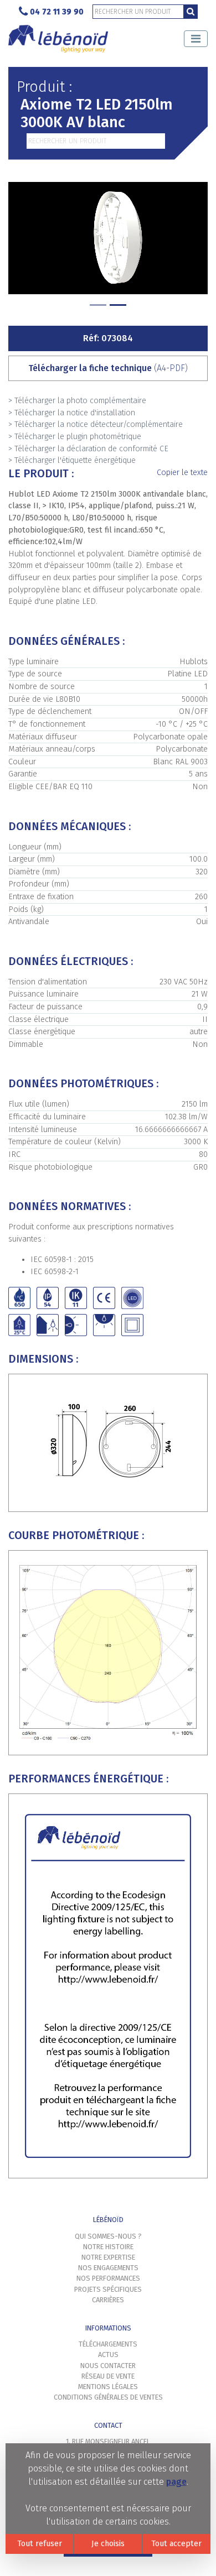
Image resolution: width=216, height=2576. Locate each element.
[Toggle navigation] (196, 39)
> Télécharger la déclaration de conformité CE (88, 449)
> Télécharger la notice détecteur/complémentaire (96, 424)
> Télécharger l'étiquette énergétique (72, 460)
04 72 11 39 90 (57, 12)
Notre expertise (108, 2257)
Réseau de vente (108, 2376)
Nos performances (108, 2278)
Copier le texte (182, 473)
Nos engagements (108, 2268)
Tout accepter (176, 2544)
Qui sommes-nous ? (108, 2236)
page (176, 2482)
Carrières (108, 2300)
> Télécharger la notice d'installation (72, 413)
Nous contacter (108, 2366)
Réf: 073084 (108, 338)
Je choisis (108, 2544)
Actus (108, 2355)
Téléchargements (108, 2344)
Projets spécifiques (108, 2289)
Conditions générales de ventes (108, 2397)
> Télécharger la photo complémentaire (77, 401)
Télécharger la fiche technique (108, 368)
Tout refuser (40, 2544)
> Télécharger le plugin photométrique (75, 437)
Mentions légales (108, 2387)
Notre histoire (108, 2247)
